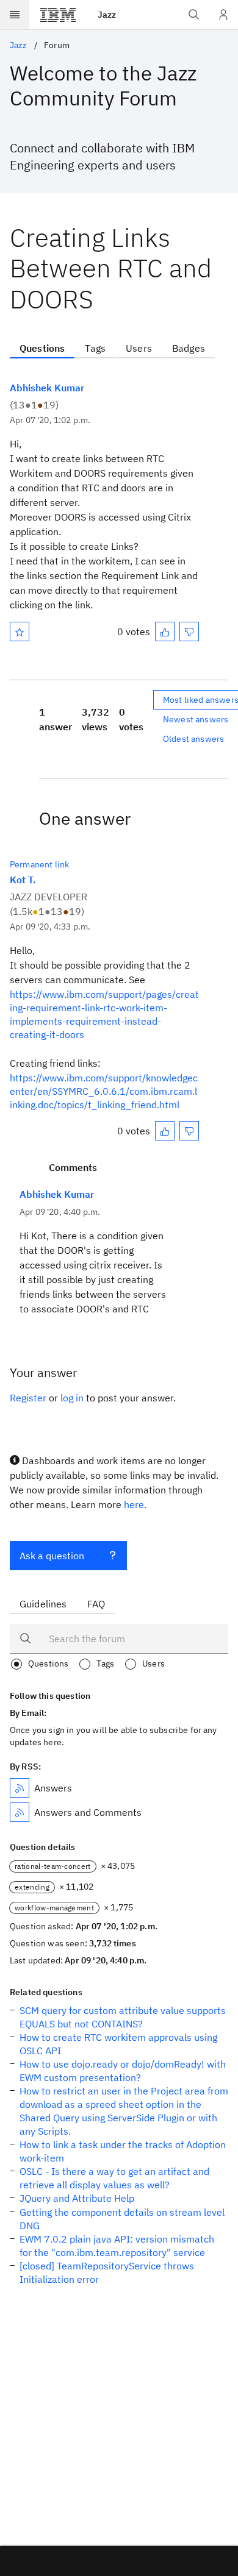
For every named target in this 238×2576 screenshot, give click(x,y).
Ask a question (52, 1556)
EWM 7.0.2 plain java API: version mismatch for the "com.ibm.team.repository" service (117, 2246)
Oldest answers (193, 739)
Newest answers (196, 719)
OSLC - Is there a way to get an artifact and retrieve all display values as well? (114, 2178)
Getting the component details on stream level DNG (122, 2219)
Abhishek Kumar (47, 388)
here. (135, 1504)
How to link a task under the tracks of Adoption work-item (123, 2151)
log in (72, 1398)
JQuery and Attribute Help (77, 2198)
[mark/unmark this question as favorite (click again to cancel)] (20, 632)
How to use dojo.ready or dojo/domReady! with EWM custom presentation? (123, 2071)
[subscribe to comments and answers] (20, 1812)
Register (28, 1398)
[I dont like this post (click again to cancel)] (189, 632)
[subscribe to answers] (20, 1788)
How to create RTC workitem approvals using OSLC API (118, 2044)
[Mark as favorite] (20, 632)
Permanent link (39, 864)
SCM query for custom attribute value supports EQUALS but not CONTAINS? (123, 2017)
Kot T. (23, 880)
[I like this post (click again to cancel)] (165, 632)
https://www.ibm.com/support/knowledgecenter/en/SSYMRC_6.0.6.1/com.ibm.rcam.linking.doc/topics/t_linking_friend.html (104, 1091)
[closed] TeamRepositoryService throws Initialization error (107, 2272)
